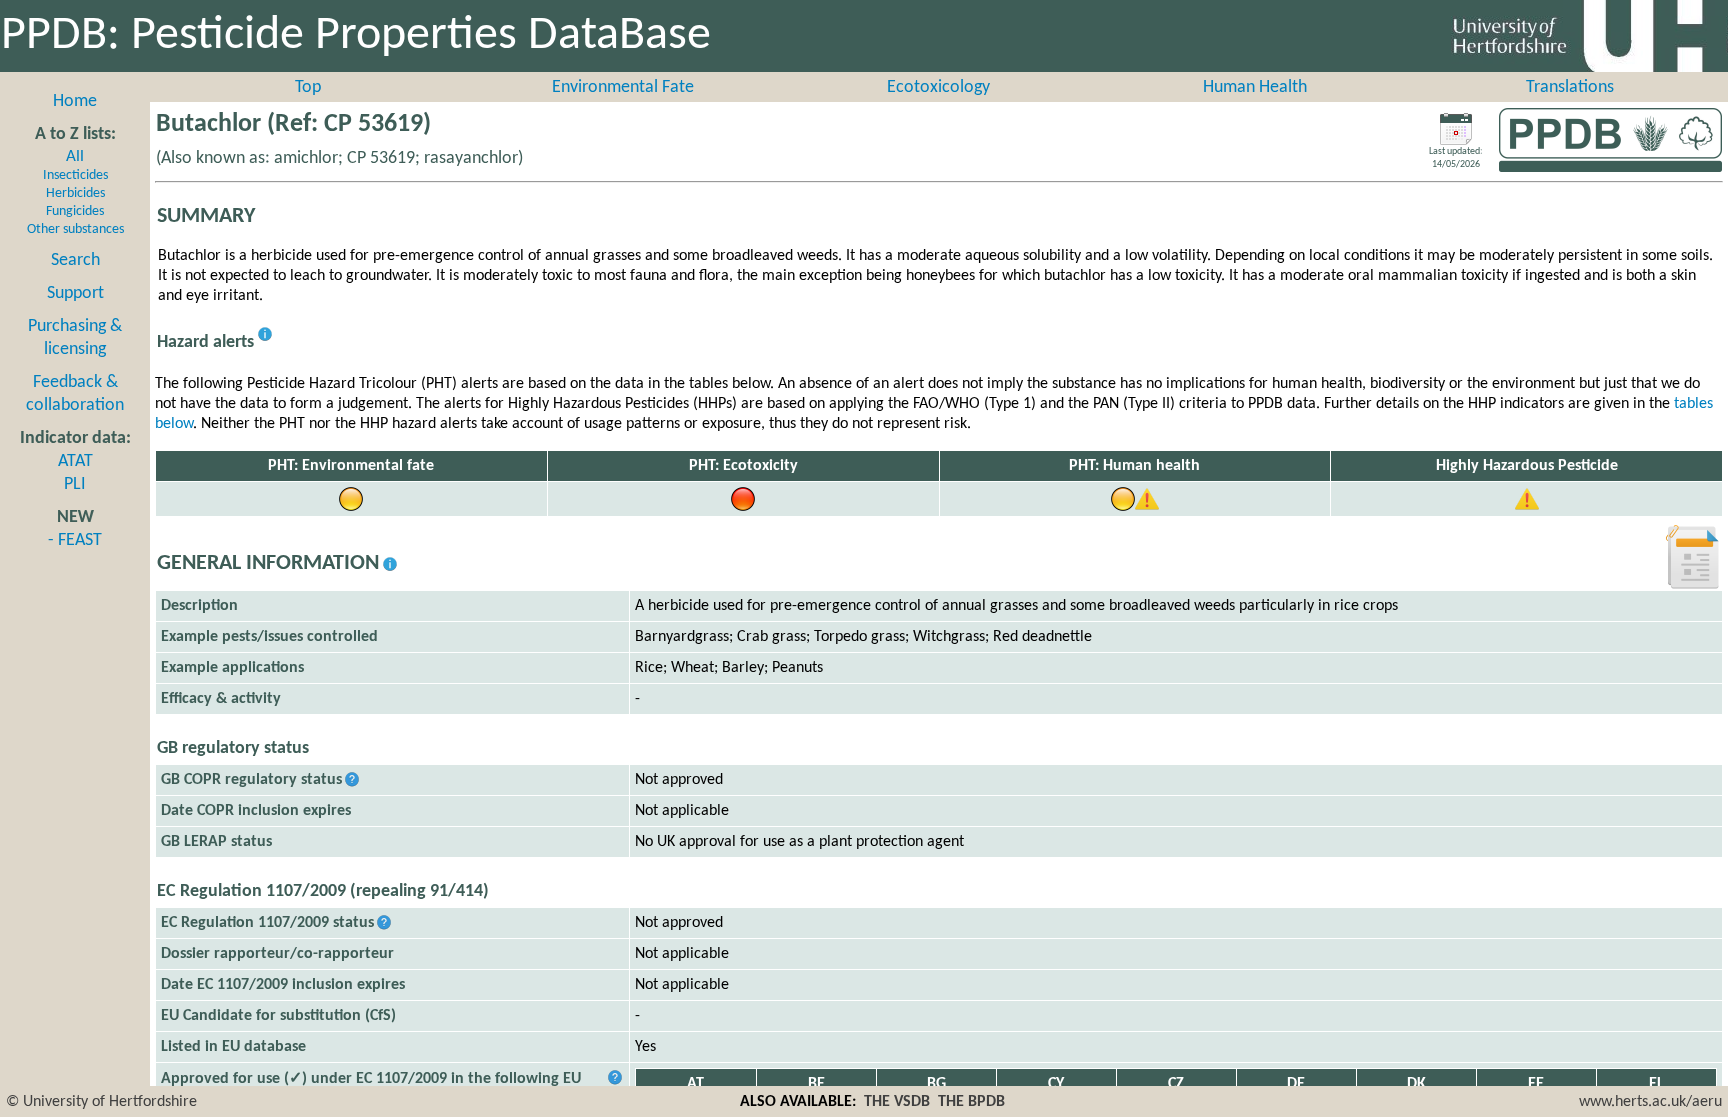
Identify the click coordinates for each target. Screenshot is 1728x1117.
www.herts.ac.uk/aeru (1650, 1102)
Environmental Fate (623, 87)
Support (75, 293)
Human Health (1255, 87)
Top (308, 87)
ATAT (75, 461)
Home (75, 101)
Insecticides (75, 175)
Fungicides (75, 211)
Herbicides (75, 193)
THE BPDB (971, 1102)
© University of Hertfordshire (101, 1102)
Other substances (75, 229)
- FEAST (75, 540)
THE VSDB (897, 1102)
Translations (1570, 87)
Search (75, 260)
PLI (75, 484)
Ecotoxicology (938, 87)
